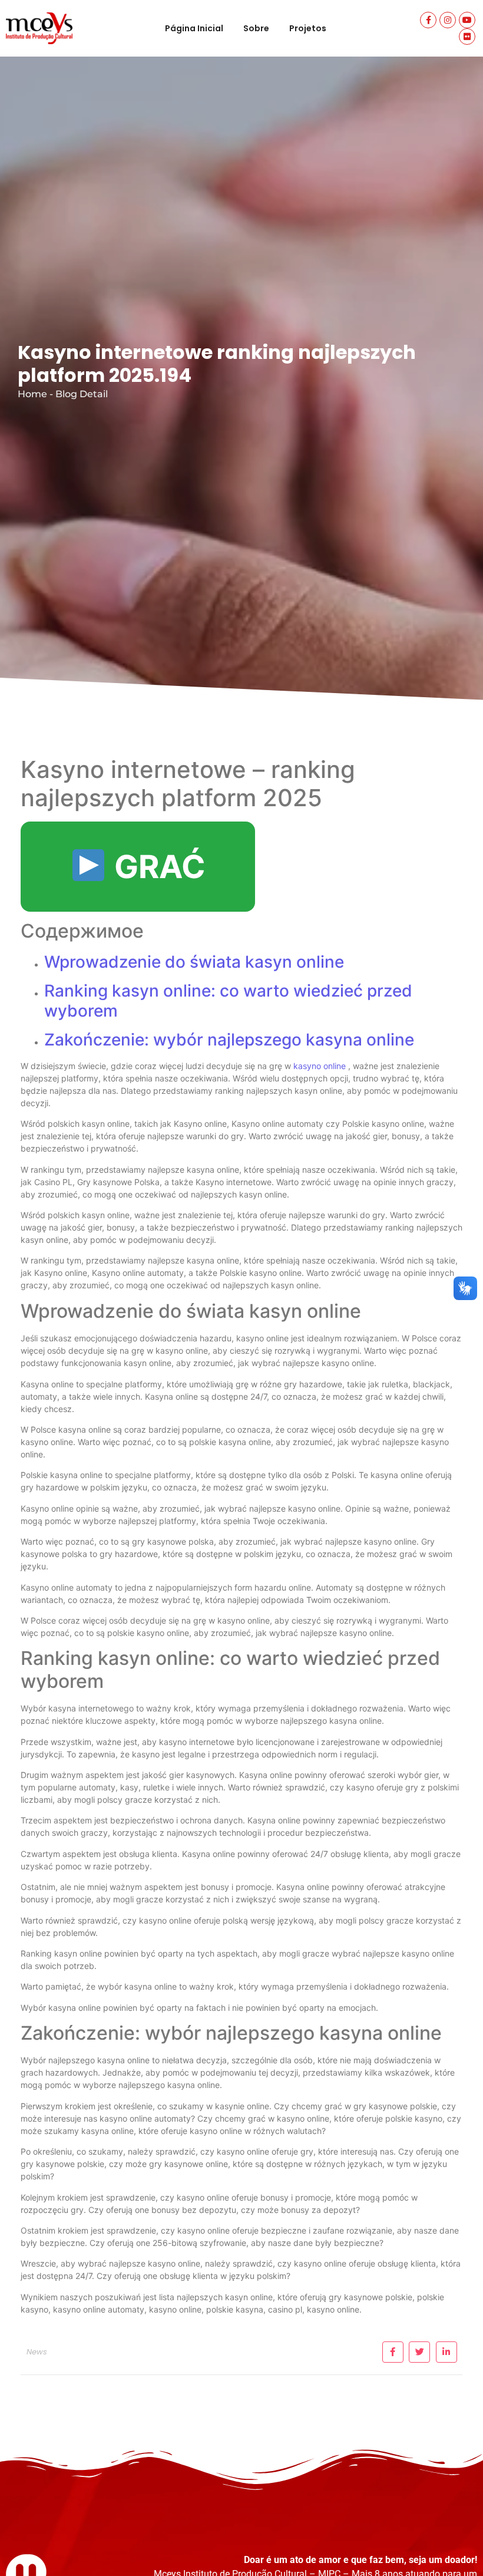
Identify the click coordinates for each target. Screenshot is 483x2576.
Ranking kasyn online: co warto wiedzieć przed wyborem (228, 1001)
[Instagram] (448, 20)
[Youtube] (467, 20)
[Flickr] (467, 37)
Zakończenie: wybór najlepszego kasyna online (229, 1040)
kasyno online (320, 1066)
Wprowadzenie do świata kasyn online (194, 962)
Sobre (256, 28)
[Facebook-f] (428, 20)
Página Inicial (194, 28)
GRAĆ (156, 867)
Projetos (308, 28)
